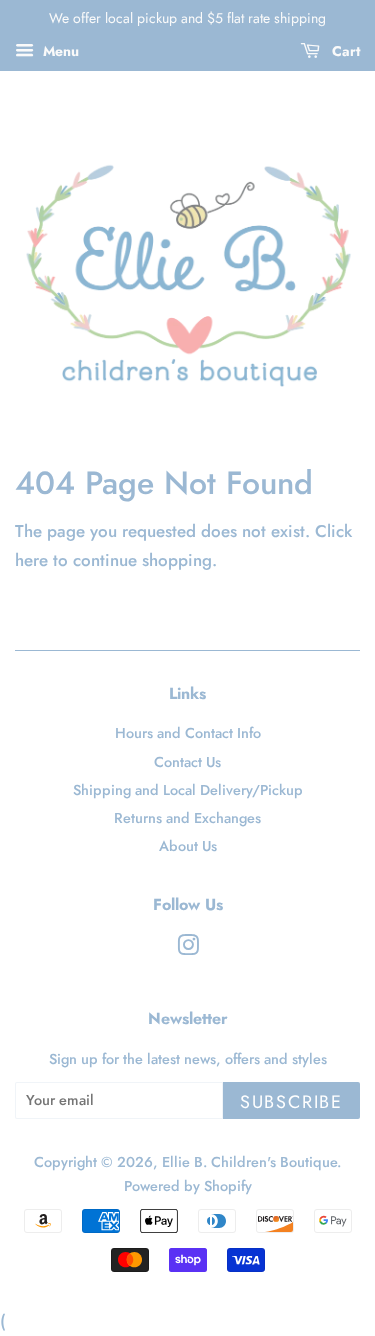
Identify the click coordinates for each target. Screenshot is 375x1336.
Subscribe (291, 1102)
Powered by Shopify (188, 1186)
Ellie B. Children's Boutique (249, 1162)
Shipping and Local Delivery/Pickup (188, 790)
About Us (188, 846)
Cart (344, 51)
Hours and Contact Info (188, 733)
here (31, 560)
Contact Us (187, 762)
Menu (59, 51)
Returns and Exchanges (187, 818)
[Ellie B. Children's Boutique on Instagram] (188, 949)
